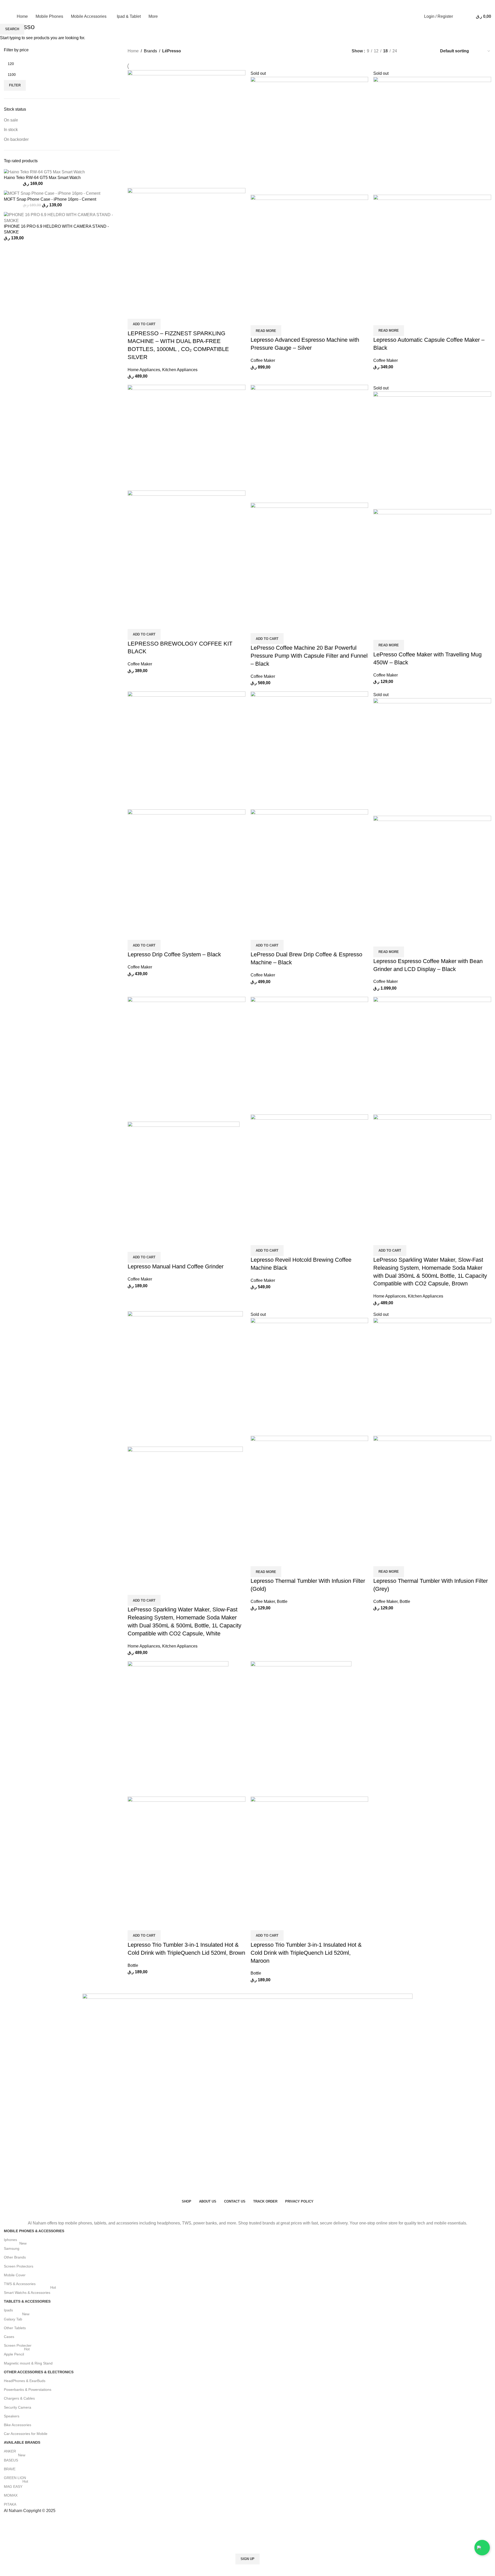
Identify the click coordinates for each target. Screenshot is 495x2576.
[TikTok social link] (486, 6)
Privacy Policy (280, 2573)
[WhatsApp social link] (466, 6)
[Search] (458, 17)
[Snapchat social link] (476, 6)
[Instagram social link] (456, 6)
